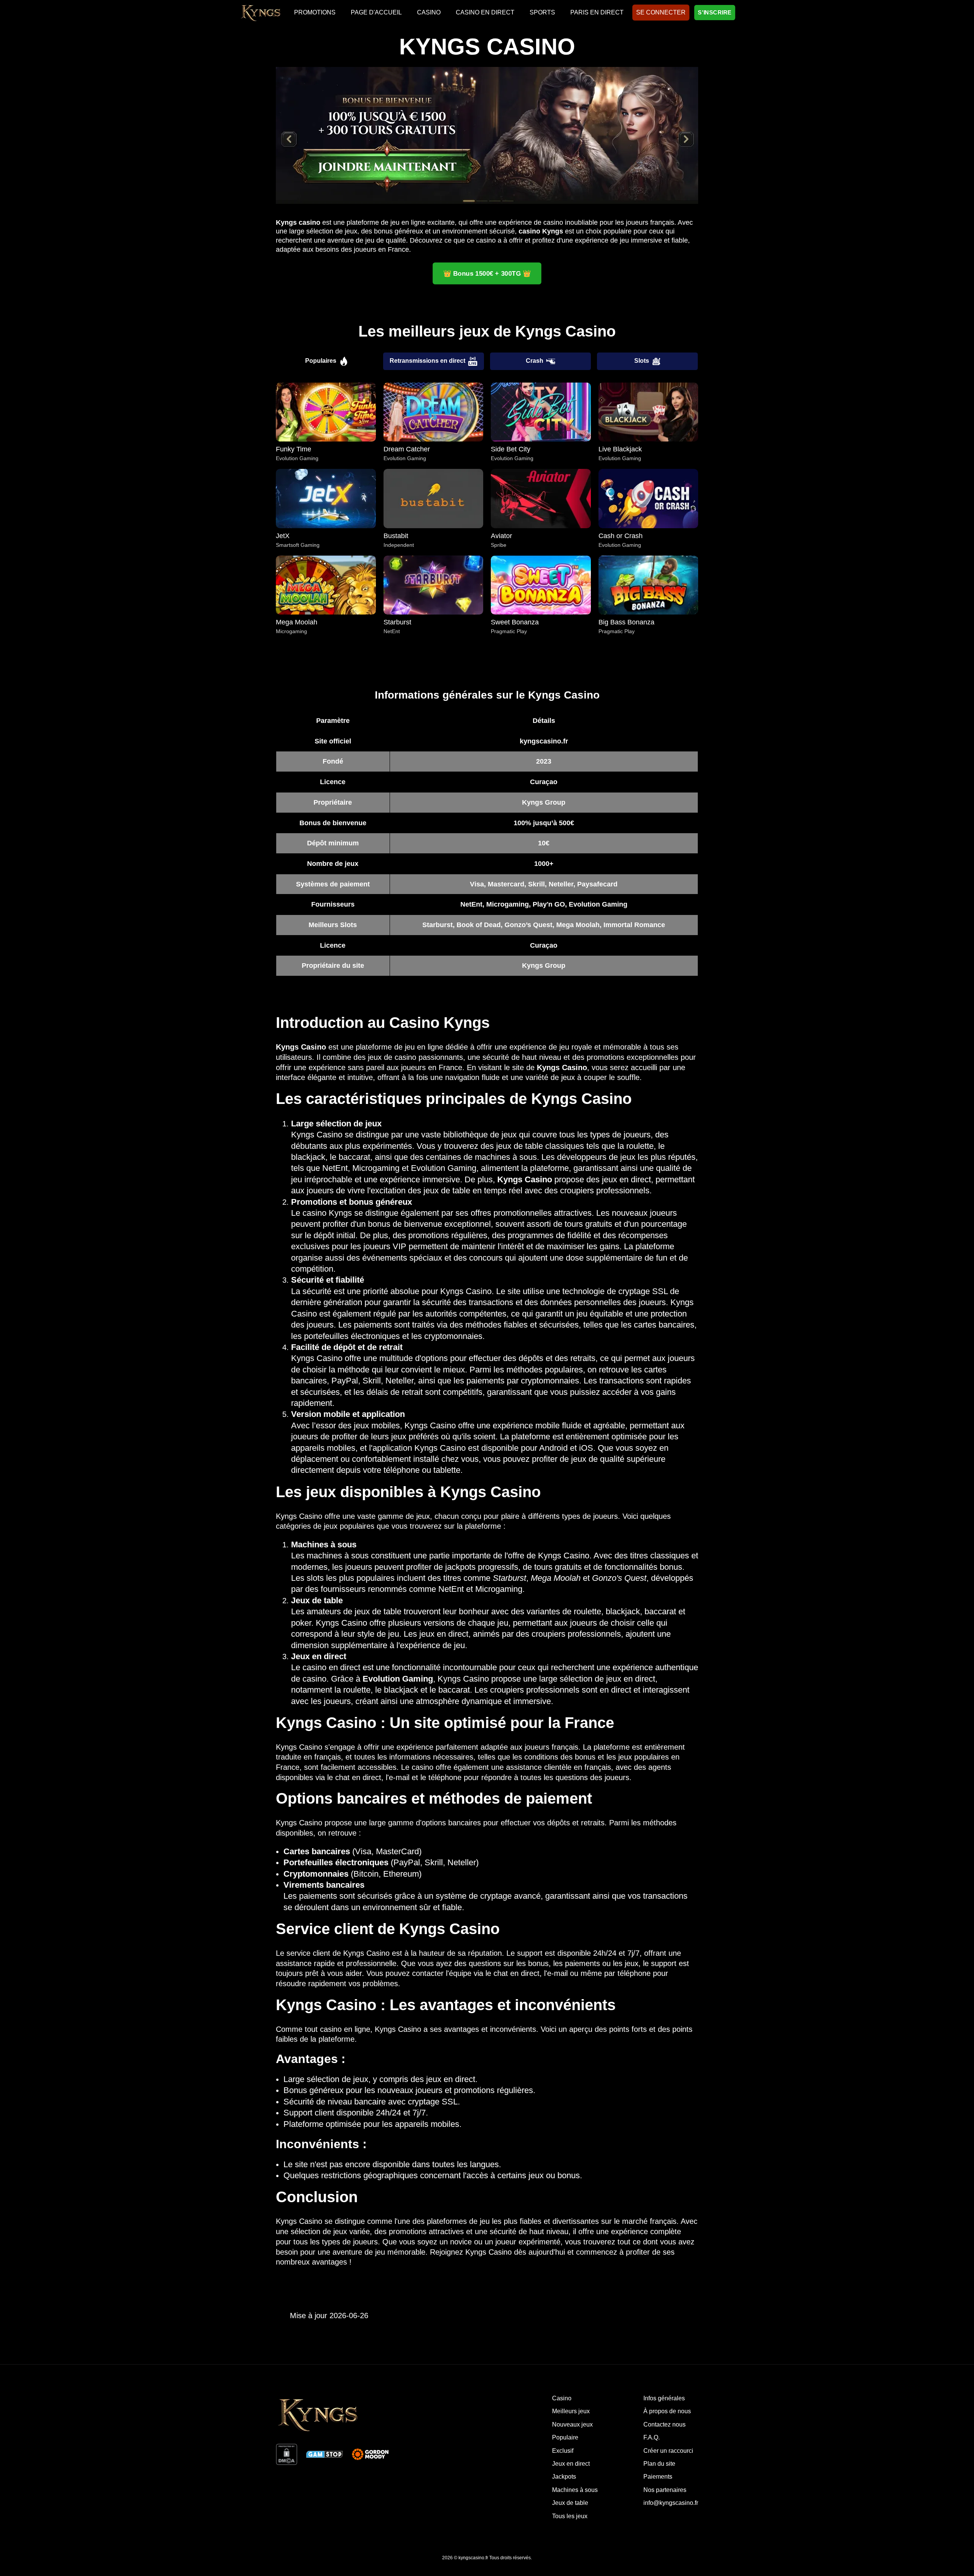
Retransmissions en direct (427, 361)
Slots (642, 361)
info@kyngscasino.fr (671, 2503)
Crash (535, 361)
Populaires (321, 361)
